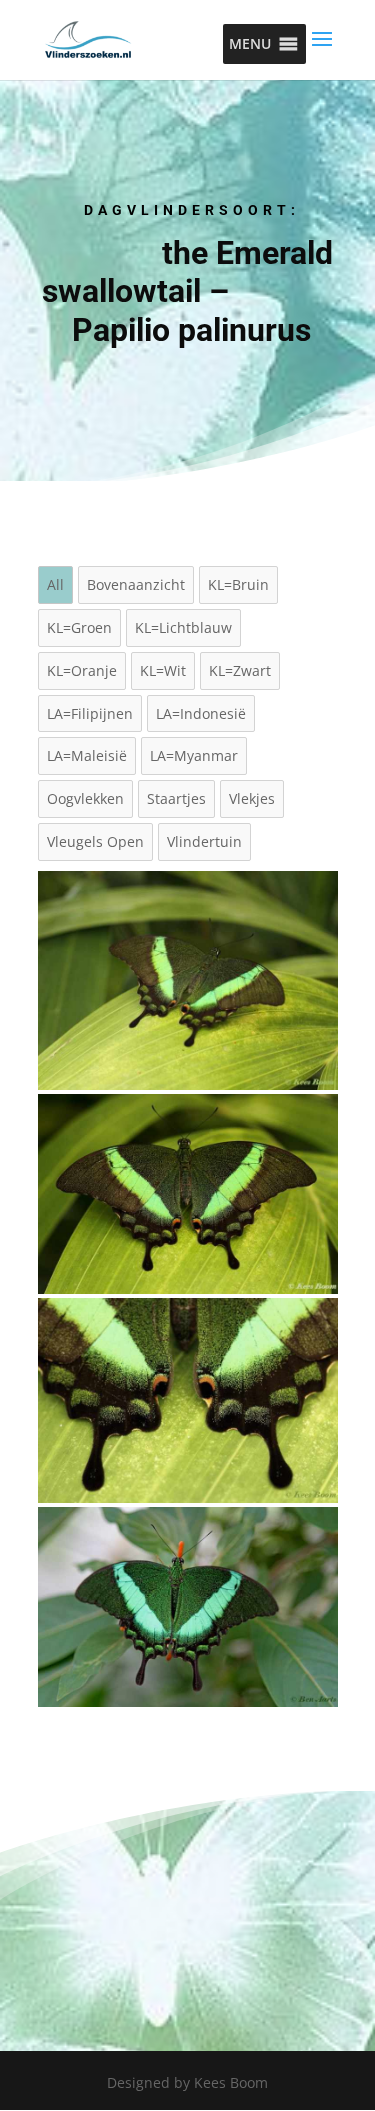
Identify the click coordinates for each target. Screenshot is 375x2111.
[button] (250, 44)
